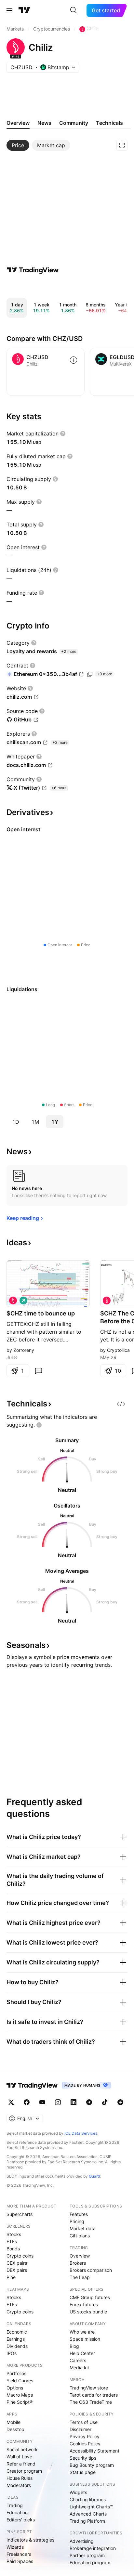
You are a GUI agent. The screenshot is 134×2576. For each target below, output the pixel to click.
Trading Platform (87, 2521)
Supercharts (20, 2214)
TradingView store (89, 2388)
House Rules (20, 2478)
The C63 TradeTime (91, 2402)
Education (17, 2512)
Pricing (77, 2221)
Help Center (82, 2353)
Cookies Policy (85, 2444)
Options (15, 2388)
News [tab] (44, 123)
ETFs (12, 2241)
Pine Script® (20, 2402)
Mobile (13, 2422)
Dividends (17, 2346)
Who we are (82, 2332)
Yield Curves (20, 2381)
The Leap (80, 2277)
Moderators (19, 2485)
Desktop (15, 2429)
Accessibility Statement (94, 2451)
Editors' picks (21, 2520)
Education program (90, 2563)
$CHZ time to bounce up (41, 1313)
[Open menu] (9, 10)
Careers (78, 2360)
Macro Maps (20, 2395)
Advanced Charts (88, 2514)
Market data (83, 2228)
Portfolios (16, 2373)
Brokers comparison (91, 2270)
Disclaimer (80, 2429)
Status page (83, 2472)
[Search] (74, 10)
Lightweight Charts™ (91, 2507)
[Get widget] (121, 1404)
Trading (15, 2505)
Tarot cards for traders (94, 2395)
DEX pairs (17, 2270)
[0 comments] (38, 1371)
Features (79, 2214)
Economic (17, 2332)
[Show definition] (63, 434)
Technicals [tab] (109, 123)
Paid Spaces (20, 2561)
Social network (22, 2449)
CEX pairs (17, 2263)
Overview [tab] (18, 123)
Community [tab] (74, 123)
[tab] (18, 145)
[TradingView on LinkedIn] (74, 2102)
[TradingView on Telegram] (89, 2102)
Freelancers (19, 2554)
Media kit (79, 2368)
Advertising (82, 2541)
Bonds (13, 2249)
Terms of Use (84, 2422)
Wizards (15, 2547)
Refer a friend (21, 2464)
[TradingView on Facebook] (27, 2102)
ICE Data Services (81, 2133)
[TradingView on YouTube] (42, 2102)
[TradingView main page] (24, 10)
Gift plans (80, 2236)
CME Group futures (90, 2297)
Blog (74, 2346)
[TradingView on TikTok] (105, 2102)
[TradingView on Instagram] (58, 2102)
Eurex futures (84, 2304)
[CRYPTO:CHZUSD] (13, 1301)
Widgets (78, 2492)
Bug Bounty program (92, 2465)
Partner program (87, 2555)
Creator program (24, 2471)
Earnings (16, 2339)
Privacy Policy (85, 2436)
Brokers (78, 2263)
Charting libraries (88, 2499)
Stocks (14, 2234)
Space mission (85, 2339)
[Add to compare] (74, 360)
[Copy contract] (90, 674)
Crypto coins (20, 2256)
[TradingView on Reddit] (120, 2102)
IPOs (12, 2353)
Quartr (94, 2176)
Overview (80, 2256)
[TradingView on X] (11, 2102)
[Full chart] (122, 145)
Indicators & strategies (30, 2540)
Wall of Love (19, 2457)
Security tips (83, 2458)
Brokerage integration (93, 2548)
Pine (11, 2277)
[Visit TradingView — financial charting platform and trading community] (33, 270)
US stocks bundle (88, 2312)
